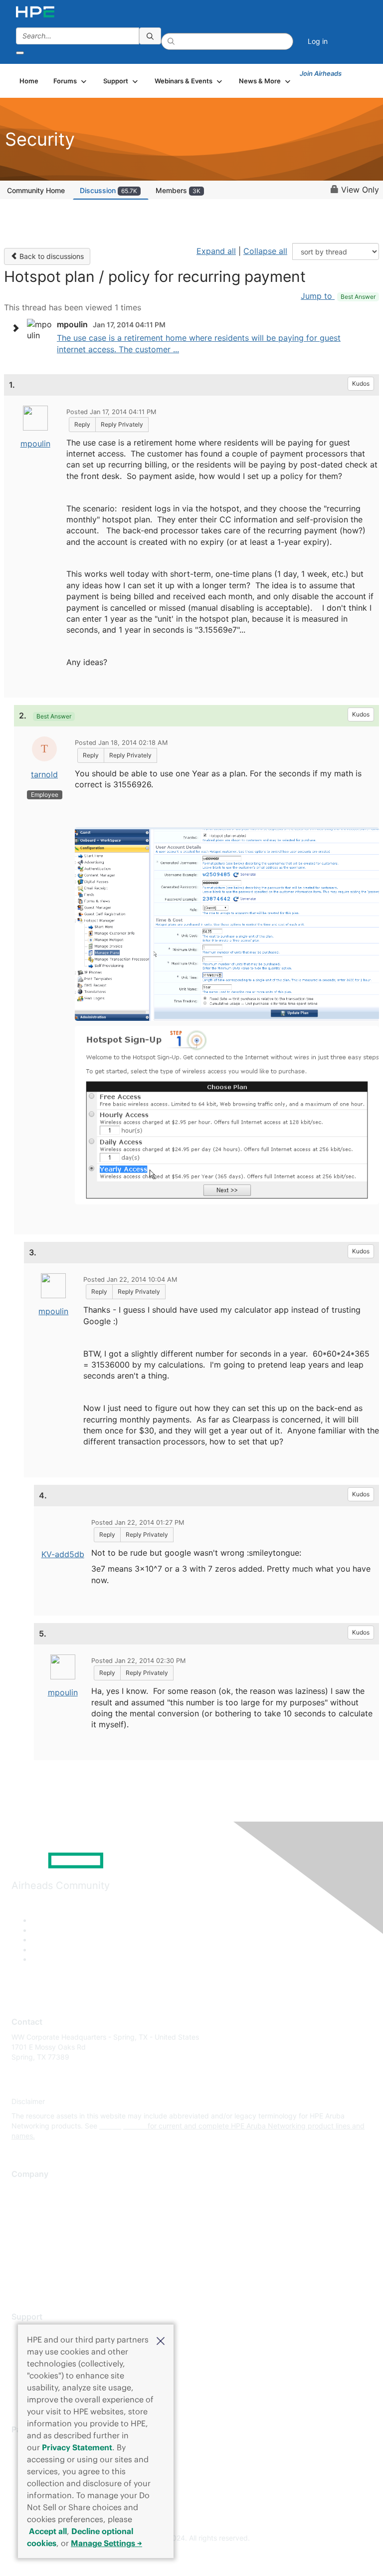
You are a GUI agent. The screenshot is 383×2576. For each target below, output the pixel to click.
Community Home (36, 190)
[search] (150, 36)
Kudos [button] (361, 383)
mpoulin (35, 444)
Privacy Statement (77, 2447)
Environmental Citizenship (53, 2233)
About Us (26, 2190)
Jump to (338, 296)
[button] (161, 2340)
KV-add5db (63, 1554)
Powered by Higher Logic (192, 2556)
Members (178, 190)
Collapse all (265, 251)
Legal (20, 2278)
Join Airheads (321, 73)
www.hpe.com (122, 2126)
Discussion (108, 190)
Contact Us (30, 2219)
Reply (82, 424)
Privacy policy (34, 2248)
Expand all (216, 251)
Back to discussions (51, 256)
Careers (24, 2204)
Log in (318, 41)
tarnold (44, 774)
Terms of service (38, 2263)
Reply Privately (122, 424)
